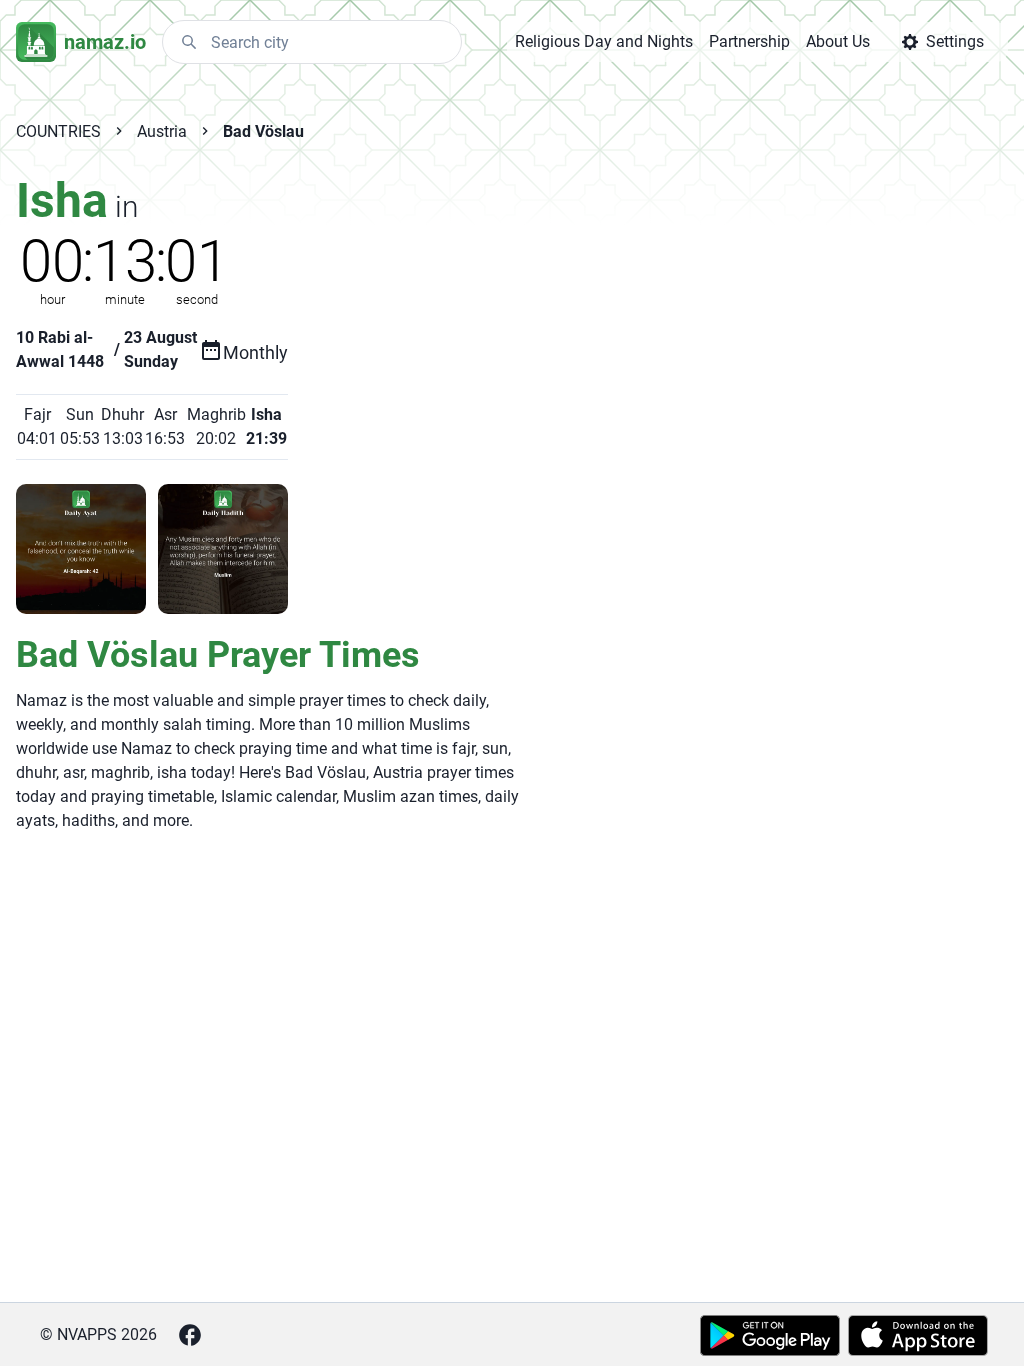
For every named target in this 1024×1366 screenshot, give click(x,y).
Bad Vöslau (263, 131)
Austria (162, 131)
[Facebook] (190, 1335)
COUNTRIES (58, 131)
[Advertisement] (518, 317)
